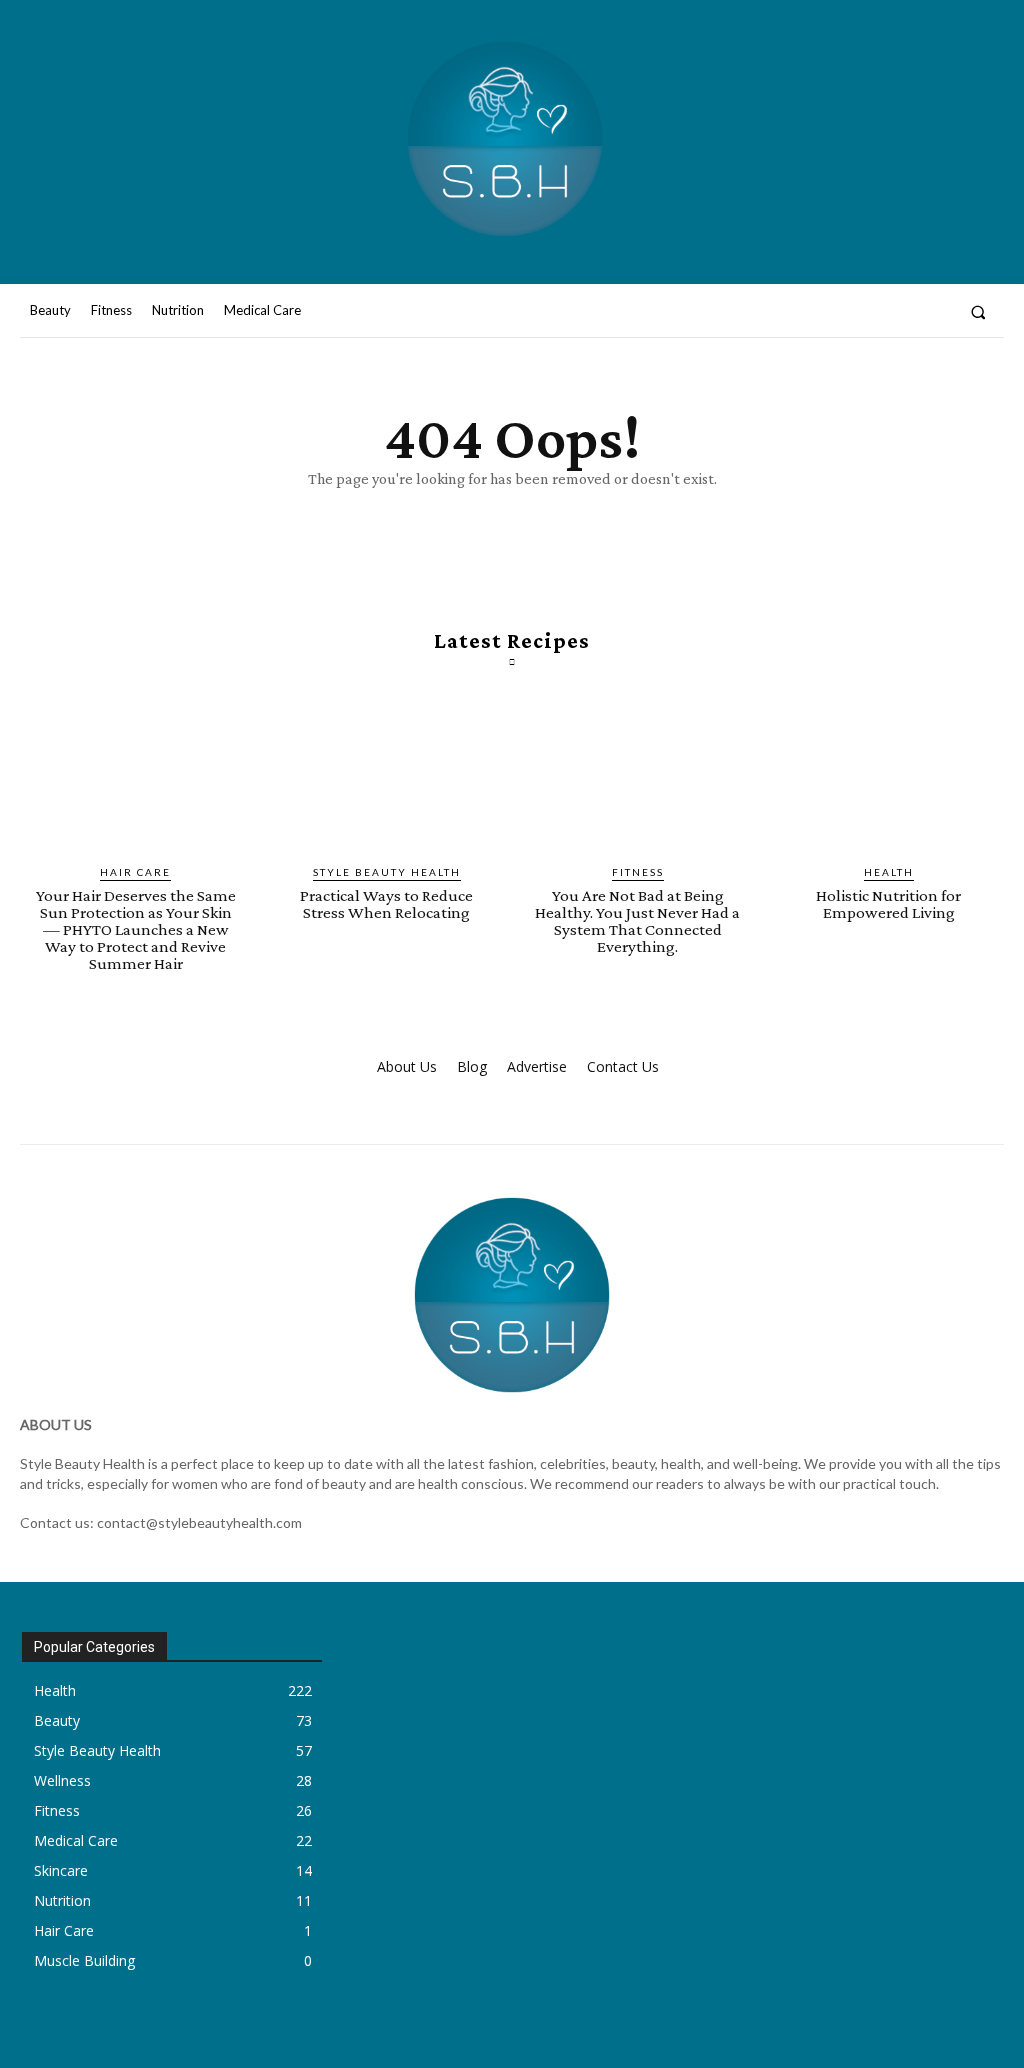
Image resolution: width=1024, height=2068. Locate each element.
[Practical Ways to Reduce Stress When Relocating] (386, 773)
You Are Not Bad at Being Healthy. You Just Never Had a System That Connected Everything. (637, 921)
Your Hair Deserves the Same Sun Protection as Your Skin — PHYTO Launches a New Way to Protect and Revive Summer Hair (136, 929)
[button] (978, 311)
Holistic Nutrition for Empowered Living (888, 904)
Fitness (638, 872)
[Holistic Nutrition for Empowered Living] (888, 773)
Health (889, 872)
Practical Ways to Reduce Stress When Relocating (386, 904)
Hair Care (135, 872)
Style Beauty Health (387, 872)
